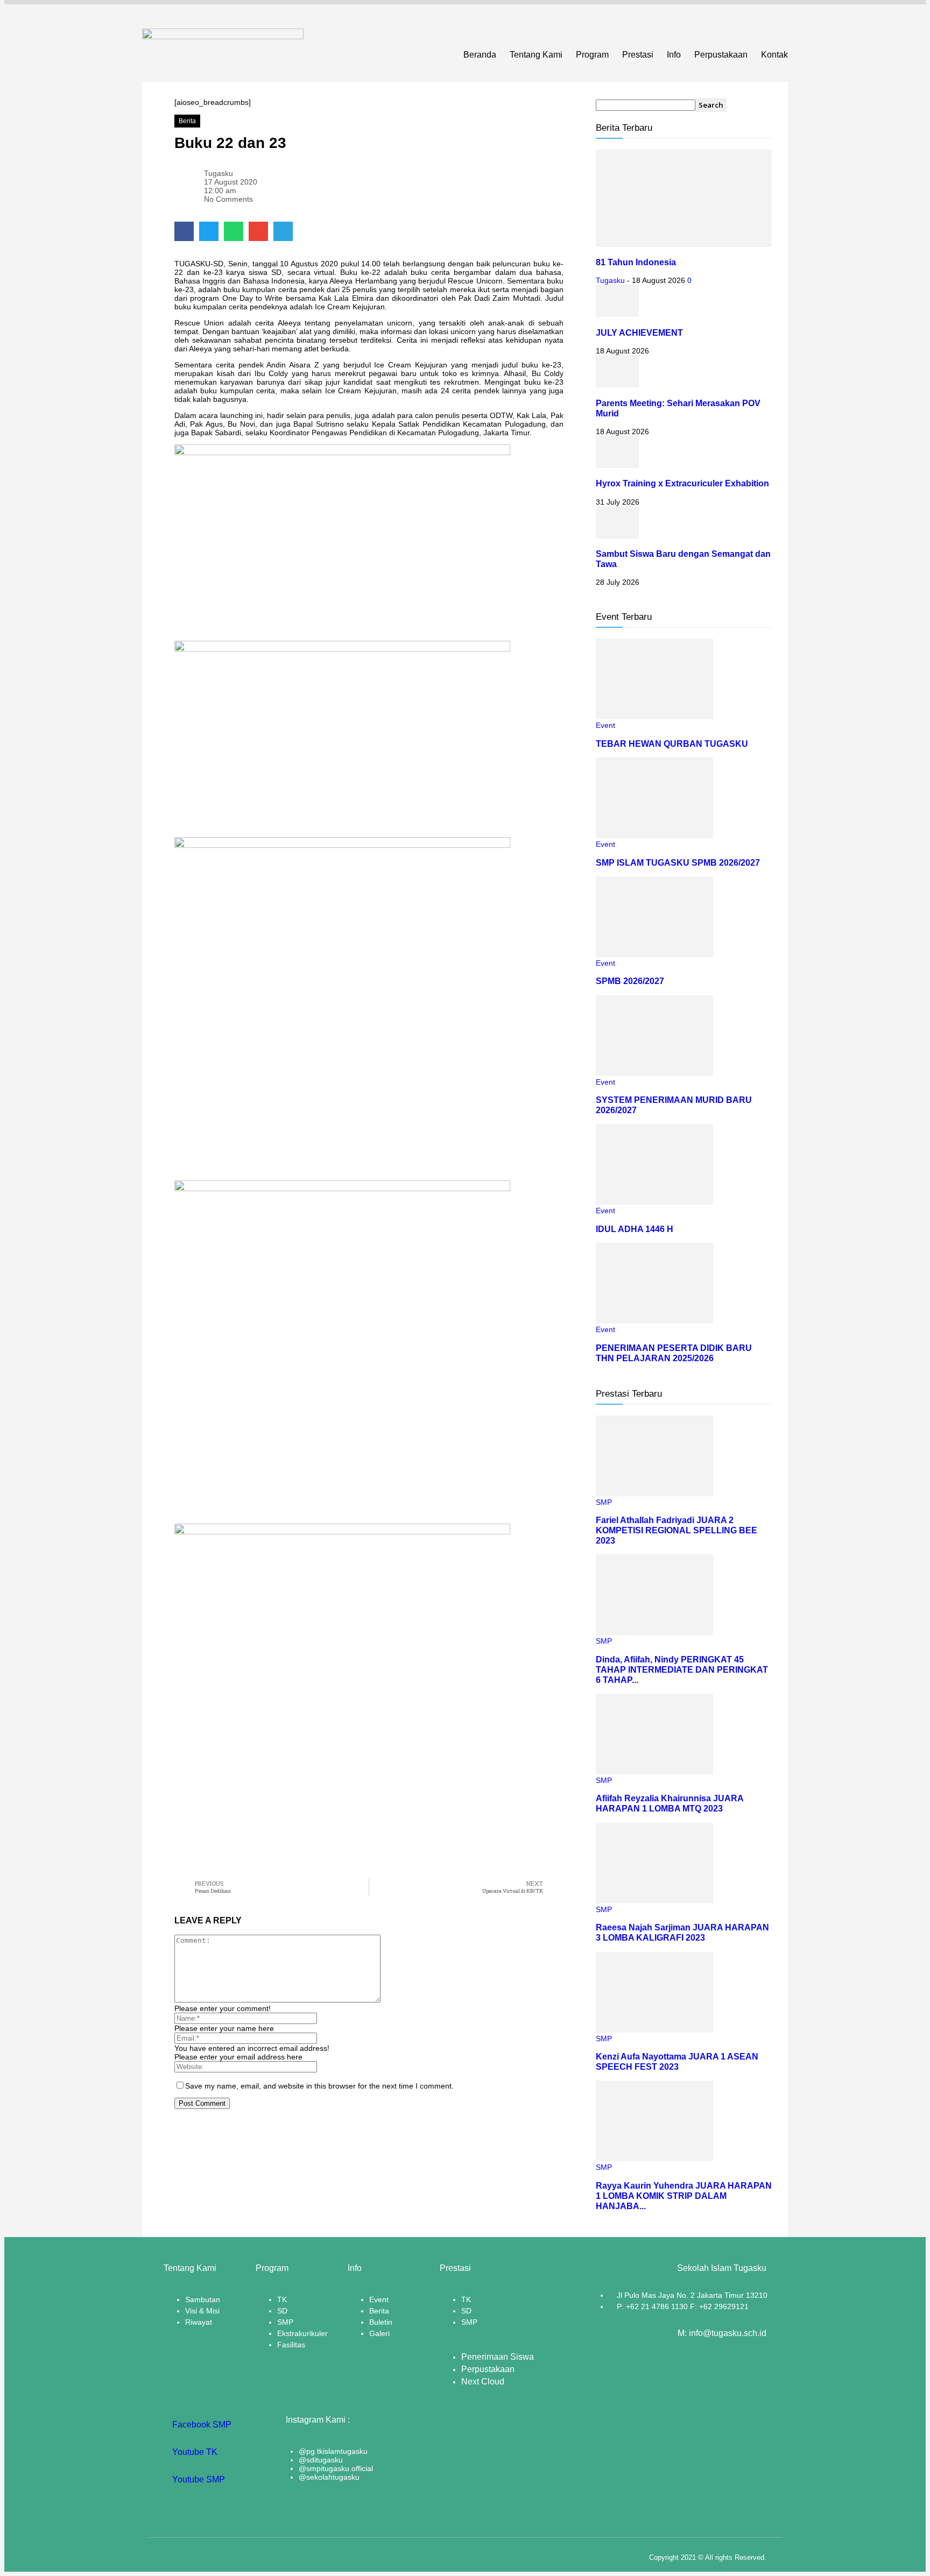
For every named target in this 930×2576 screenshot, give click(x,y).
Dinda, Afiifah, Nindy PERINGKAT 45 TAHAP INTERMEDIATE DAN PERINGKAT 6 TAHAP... (682, 1669)
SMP (604, 1502)
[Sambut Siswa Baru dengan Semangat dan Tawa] (617, 536)
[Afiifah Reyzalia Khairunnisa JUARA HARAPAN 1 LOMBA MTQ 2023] (654, 1772)
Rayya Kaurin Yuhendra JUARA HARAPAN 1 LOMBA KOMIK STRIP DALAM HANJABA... (684, 2196)
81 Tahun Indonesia (636, 262)
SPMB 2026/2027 (630, 981)
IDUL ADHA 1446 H (635, 1229)
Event (605, 725)
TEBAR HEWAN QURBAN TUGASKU (672, 744)
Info (674, 55)
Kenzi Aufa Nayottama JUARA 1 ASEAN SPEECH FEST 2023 (677, 2061)
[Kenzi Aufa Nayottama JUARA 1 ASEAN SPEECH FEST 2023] (654, 2030)
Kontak (774, 55)
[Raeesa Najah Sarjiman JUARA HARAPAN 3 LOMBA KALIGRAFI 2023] (654, 1901)
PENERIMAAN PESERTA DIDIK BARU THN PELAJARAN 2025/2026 (674, 1353)
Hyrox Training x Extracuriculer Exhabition (682, 483)
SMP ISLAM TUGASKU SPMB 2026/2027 (678, 862)
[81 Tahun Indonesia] (684, 244)
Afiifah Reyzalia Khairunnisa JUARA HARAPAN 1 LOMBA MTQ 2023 (670, 1803)
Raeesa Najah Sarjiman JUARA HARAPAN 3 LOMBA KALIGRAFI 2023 (682, 1932)
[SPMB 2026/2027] (654, 954)
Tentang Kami (536, 55)
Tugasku (610, 280)
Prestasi (638, 55)
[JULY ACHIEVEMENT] (617, 314)
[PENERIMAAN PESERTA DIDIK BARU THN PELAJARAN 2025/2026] (654, 1321)
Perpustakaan (721, 55)
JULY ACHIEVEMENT (639, 332)
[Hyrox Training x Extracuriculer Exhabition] (617, 465)
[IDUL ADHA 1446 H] (654, 1202)
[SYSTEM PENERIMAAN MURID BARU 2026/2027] (654, 1073)
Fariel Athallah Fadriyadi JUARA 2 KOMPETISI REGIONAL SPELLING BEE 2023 (677, 1530)
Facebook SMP (201, 2425)
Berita (187, 121)
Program (592, 55)
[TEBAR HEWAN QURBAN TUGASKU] (654, 717)
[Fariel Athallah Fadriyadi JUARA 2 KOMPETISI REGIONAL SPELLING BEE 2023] (654, 1494)
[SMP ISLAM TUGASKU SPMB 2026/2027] (654, 836)
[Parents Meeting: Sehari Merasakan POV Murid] (617, 385)
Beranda (480, 55)
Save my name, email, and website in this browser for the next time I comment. (319, 2086)
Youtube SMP (198, 2479)
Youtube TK (194, 2452)
